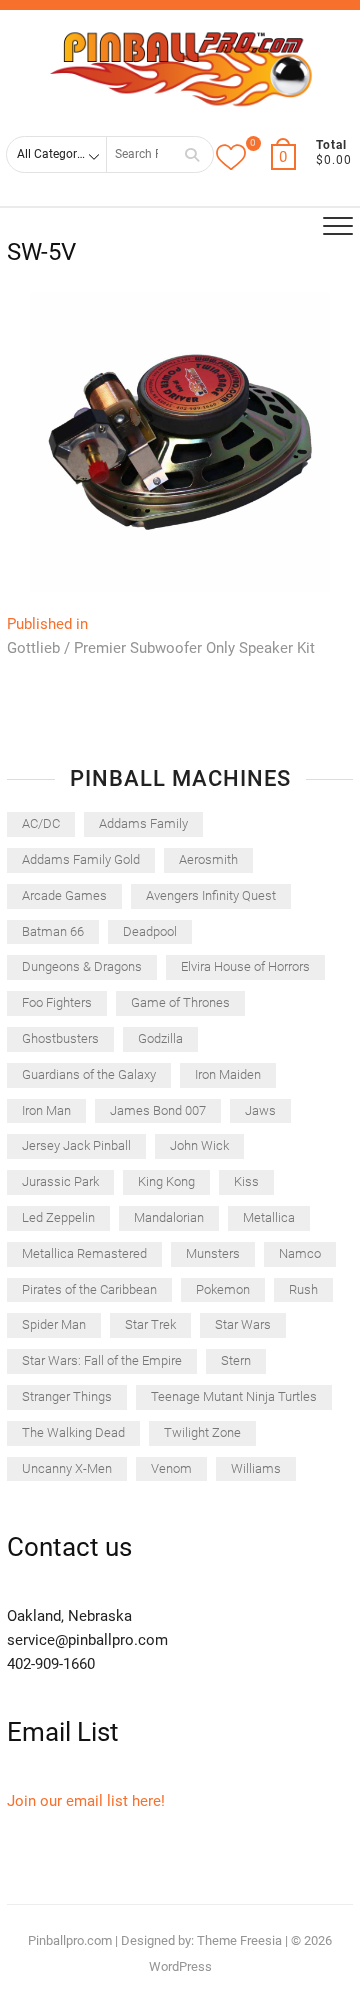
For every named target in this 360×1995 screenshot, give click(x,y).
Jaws (260, 1110)
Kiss (246, 1181)
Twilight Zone (202, 1432)
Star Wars (243, 1324)
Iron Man (46, 1110)
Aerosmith (208, 859)
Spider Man (54, 1324)
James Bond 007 (158, 1110)
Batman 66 (53, 931)
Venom (171, 1468)
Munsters (213, 1253)
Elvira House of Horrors (245, 966)
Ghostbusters (60, 1038)
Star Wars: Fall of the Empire (102, 1360)
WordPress (180, 1966)
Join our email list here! (86, 1801)
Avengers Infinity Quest (211, 895)
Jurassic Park (60, 1181)
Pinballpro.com (70, 1940)
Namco (300, 1253)
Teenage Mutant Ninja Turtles (234, 1396)
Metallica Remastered (84, 1253)
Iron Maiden (228, 1074)
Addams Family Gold (81, 859)
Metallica (269, 1217)
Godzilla (160, 1038)
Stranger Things (67, 1396)
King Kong (166, 1181)
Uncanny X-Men (67, 1468)
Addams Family (143, 823)
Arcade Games (64, 895)
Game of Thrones (180, 1002)
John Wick (199, 1145)
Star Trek (150, 1324)
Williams (256, 1468)
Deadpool (150, 931)
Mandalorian (169, 1217)
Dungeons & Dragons (82, 966)
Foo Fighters (57, 1002)
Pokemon (223, 1289)
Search (192, 154)
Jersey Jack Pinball (76, 1145)
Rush (303, 1289)
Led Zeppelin (58, 1217)
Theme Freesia (239, 1940)
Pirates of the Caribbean (89, 1289)
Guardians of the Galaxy (89, 1074)
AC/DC (41, 823)
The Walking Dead (73, 1432)
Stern (236, 1360)
